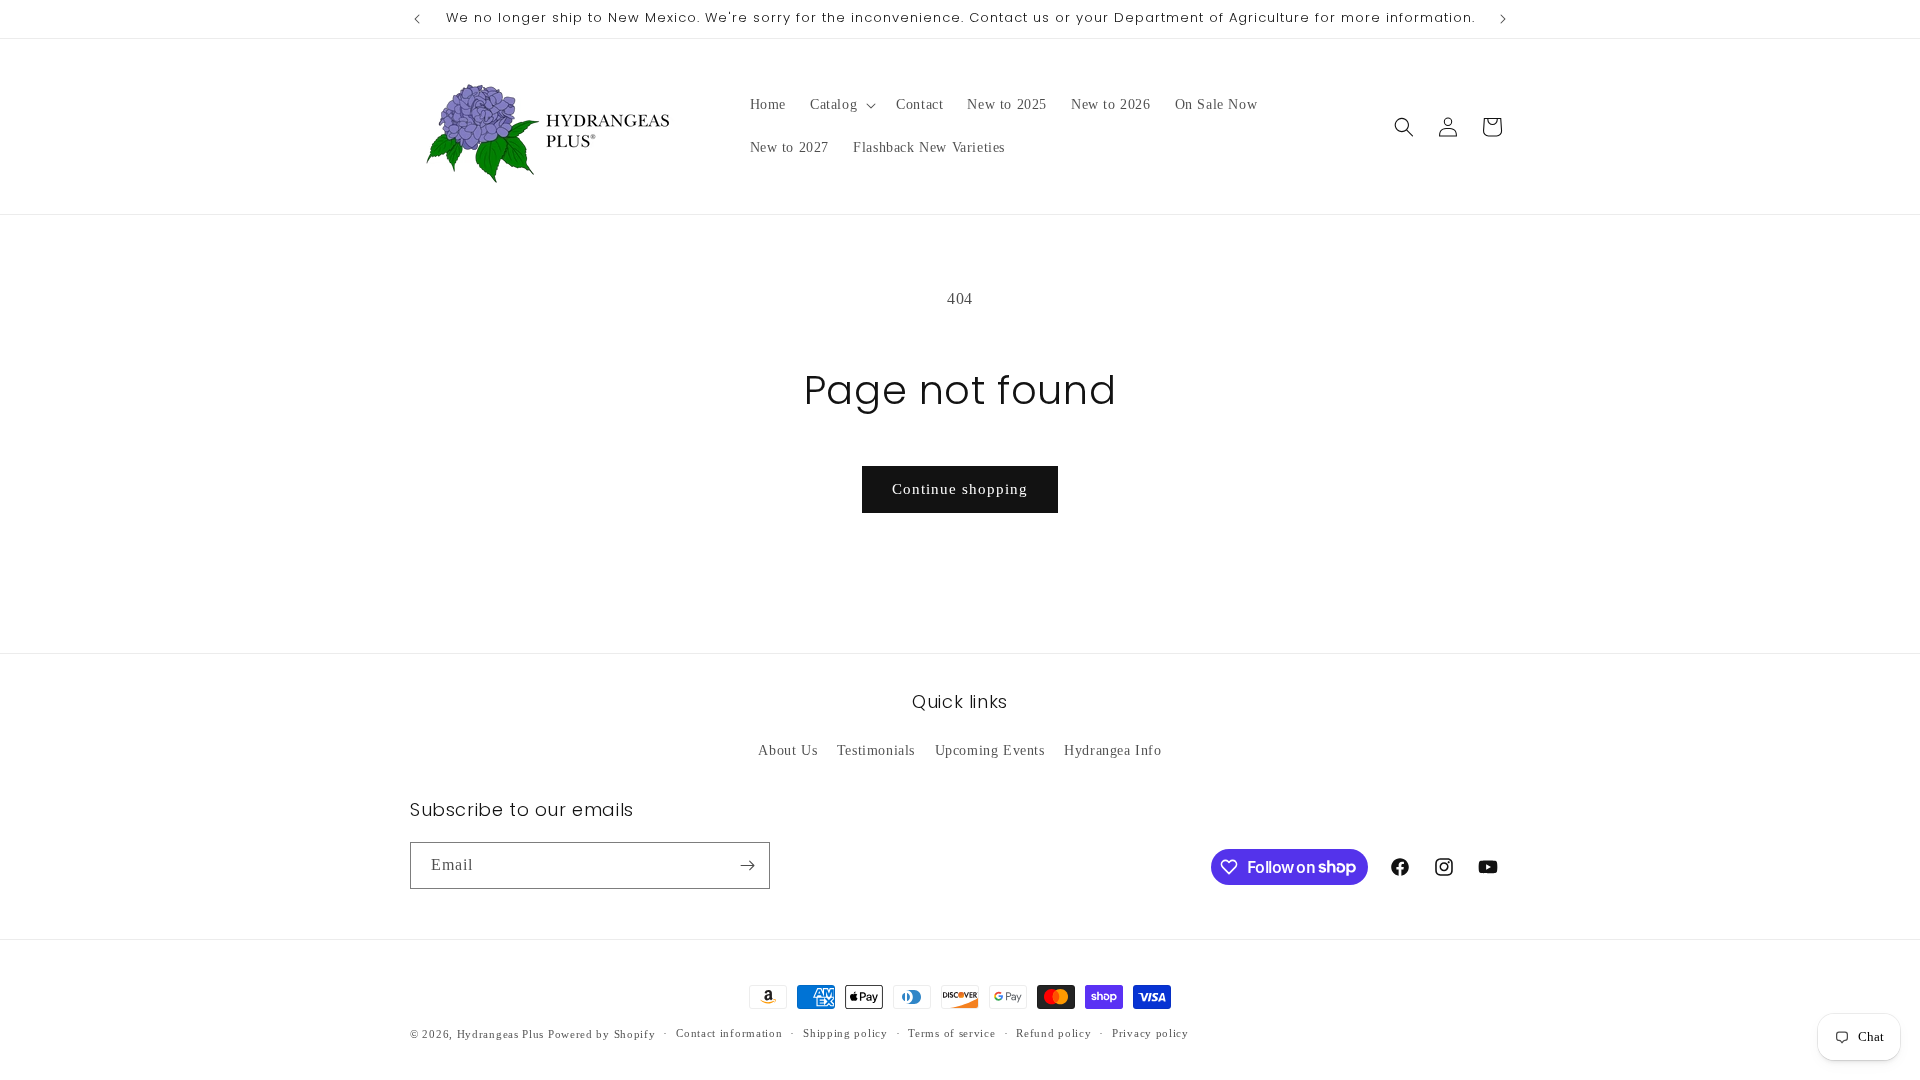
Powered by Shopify (602, 1034)
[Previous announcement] (417, 19)
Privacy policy (1150, 1033)
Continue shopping (960, 489)
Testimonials (876, 750)
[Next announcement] (1503, 19)
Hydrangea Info (1112, 750)
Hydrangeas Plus (501, 1034)
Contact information (729, 1033)
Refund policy (1053, 1033)
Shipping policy (845, 1033)
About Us (787, 750)
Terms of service (951, 1033)
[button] (841, 105)
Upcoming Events (990, 750)
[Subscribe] (747, 865)
